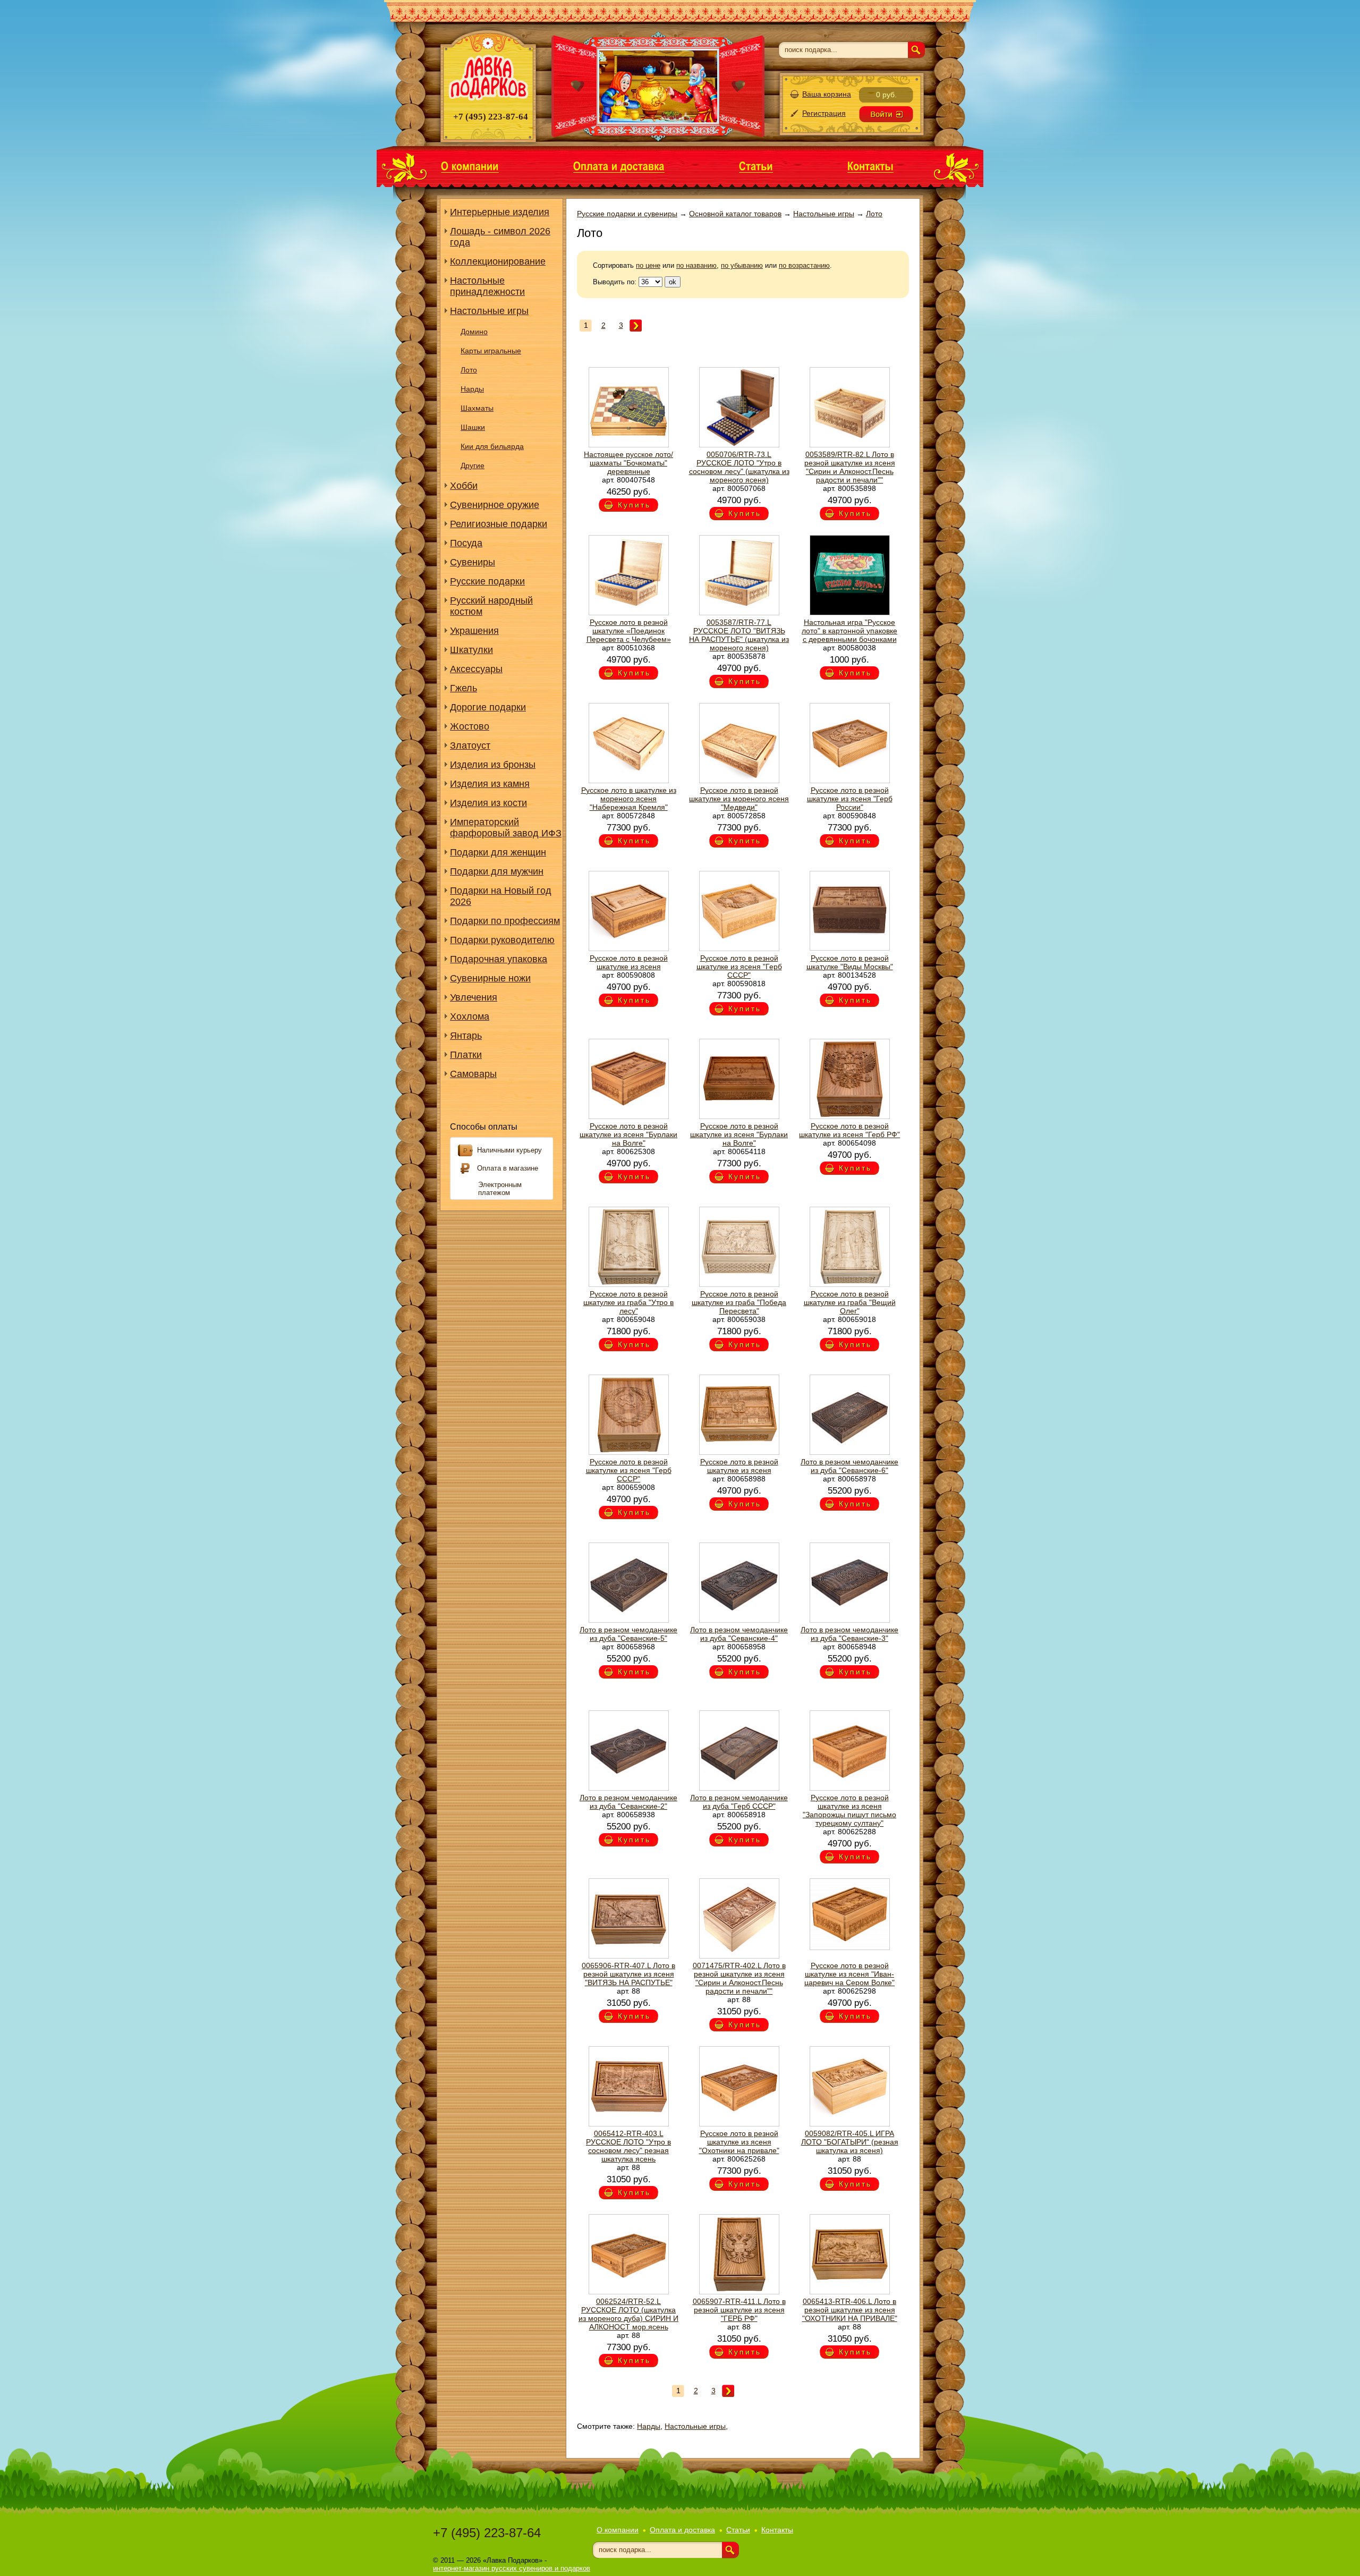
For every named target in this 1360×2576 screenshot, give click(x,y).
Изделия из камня (490, 784)
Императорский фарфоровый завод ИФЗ (506, 828)
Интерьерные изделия (500, 212)
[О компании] (470, 166)
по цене (648, 265)
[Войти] (886, 114)
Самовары (473, 1074)
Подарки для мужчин (497, 871)
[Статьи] (756, 166)
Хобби (464, 486)
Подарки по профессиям (505, 921)
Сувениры (473, 562)
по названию (696, 265)
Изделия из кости (488, 803)
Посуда (466, 543)
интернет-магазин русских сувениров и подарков (512, 2568)
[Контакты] (870, 166)
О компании (618, 2530)
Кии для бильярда (492, 446)
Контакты (777, 2530)
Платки (466, 1055)
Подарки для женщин (498, 852)
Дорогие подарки (488, 707)
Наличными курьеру (509, 1150)
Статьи (738, 2530)
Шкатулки (471, 650)
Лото (469, 370)
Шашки (473, 427)
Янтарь (466, 1036)
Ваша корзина (827, 94)
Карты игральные (491, 351)
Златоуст (470, 745)
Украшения (474, 631)
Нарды (472, 389)
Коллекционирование (498, 261)
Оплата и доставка (682, 2530)
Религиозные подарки (499, 524)
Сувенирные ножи (490, 978)
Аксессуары (476, 669)
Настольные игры (489, 311)
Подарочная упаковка (499, 959)
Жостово (470, 726)
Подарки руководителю (502, 940)
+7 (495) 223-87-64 (487, 2533)
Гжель (464, 688)
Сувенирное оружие (495, 505)
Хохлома (470, 1016)
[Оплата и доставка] (619, 166)
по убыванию (742, 265)
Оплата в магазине (508, 1168)
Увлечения (474, 997)
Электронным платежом (500, 1189)
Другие (473, 465)
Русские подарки (487, 581)
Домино (474, 332)
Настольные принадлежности (487, 286)
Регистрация (824, 113)
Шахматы (477, 408)
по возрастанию (804, 265)
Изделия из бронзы (493, 765)
